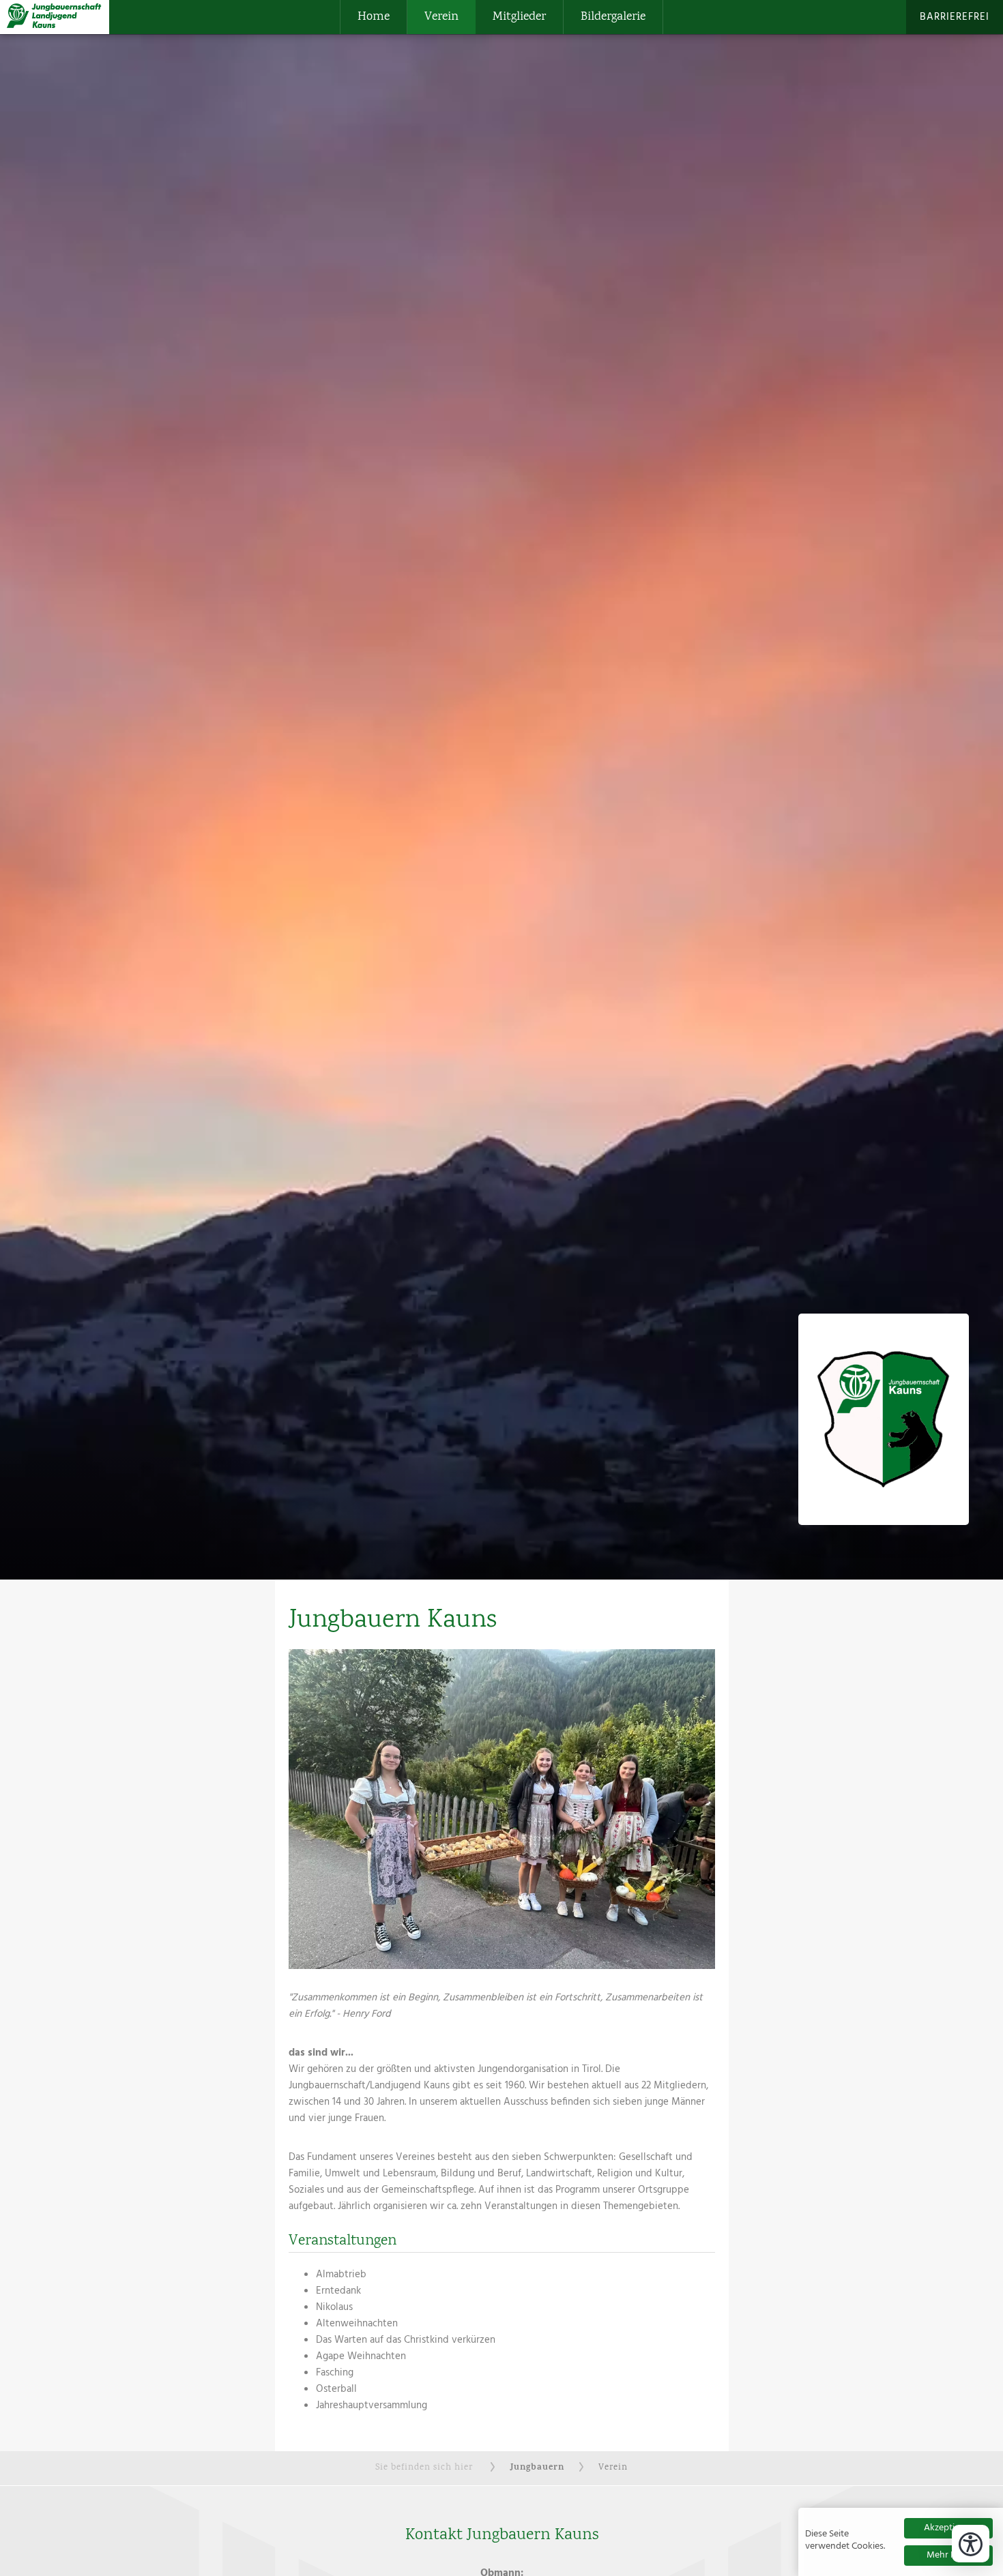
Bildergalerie (613, 17)
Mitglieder (519, 17)
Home (374, 17)
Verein (441, 17)
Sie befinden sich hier (424, 2468)
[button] (502, 1809)
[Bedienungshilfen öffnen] (971, 2544)
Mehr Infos (949, 2555)
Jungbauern (537, 2468)
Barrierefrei (955, 17)
